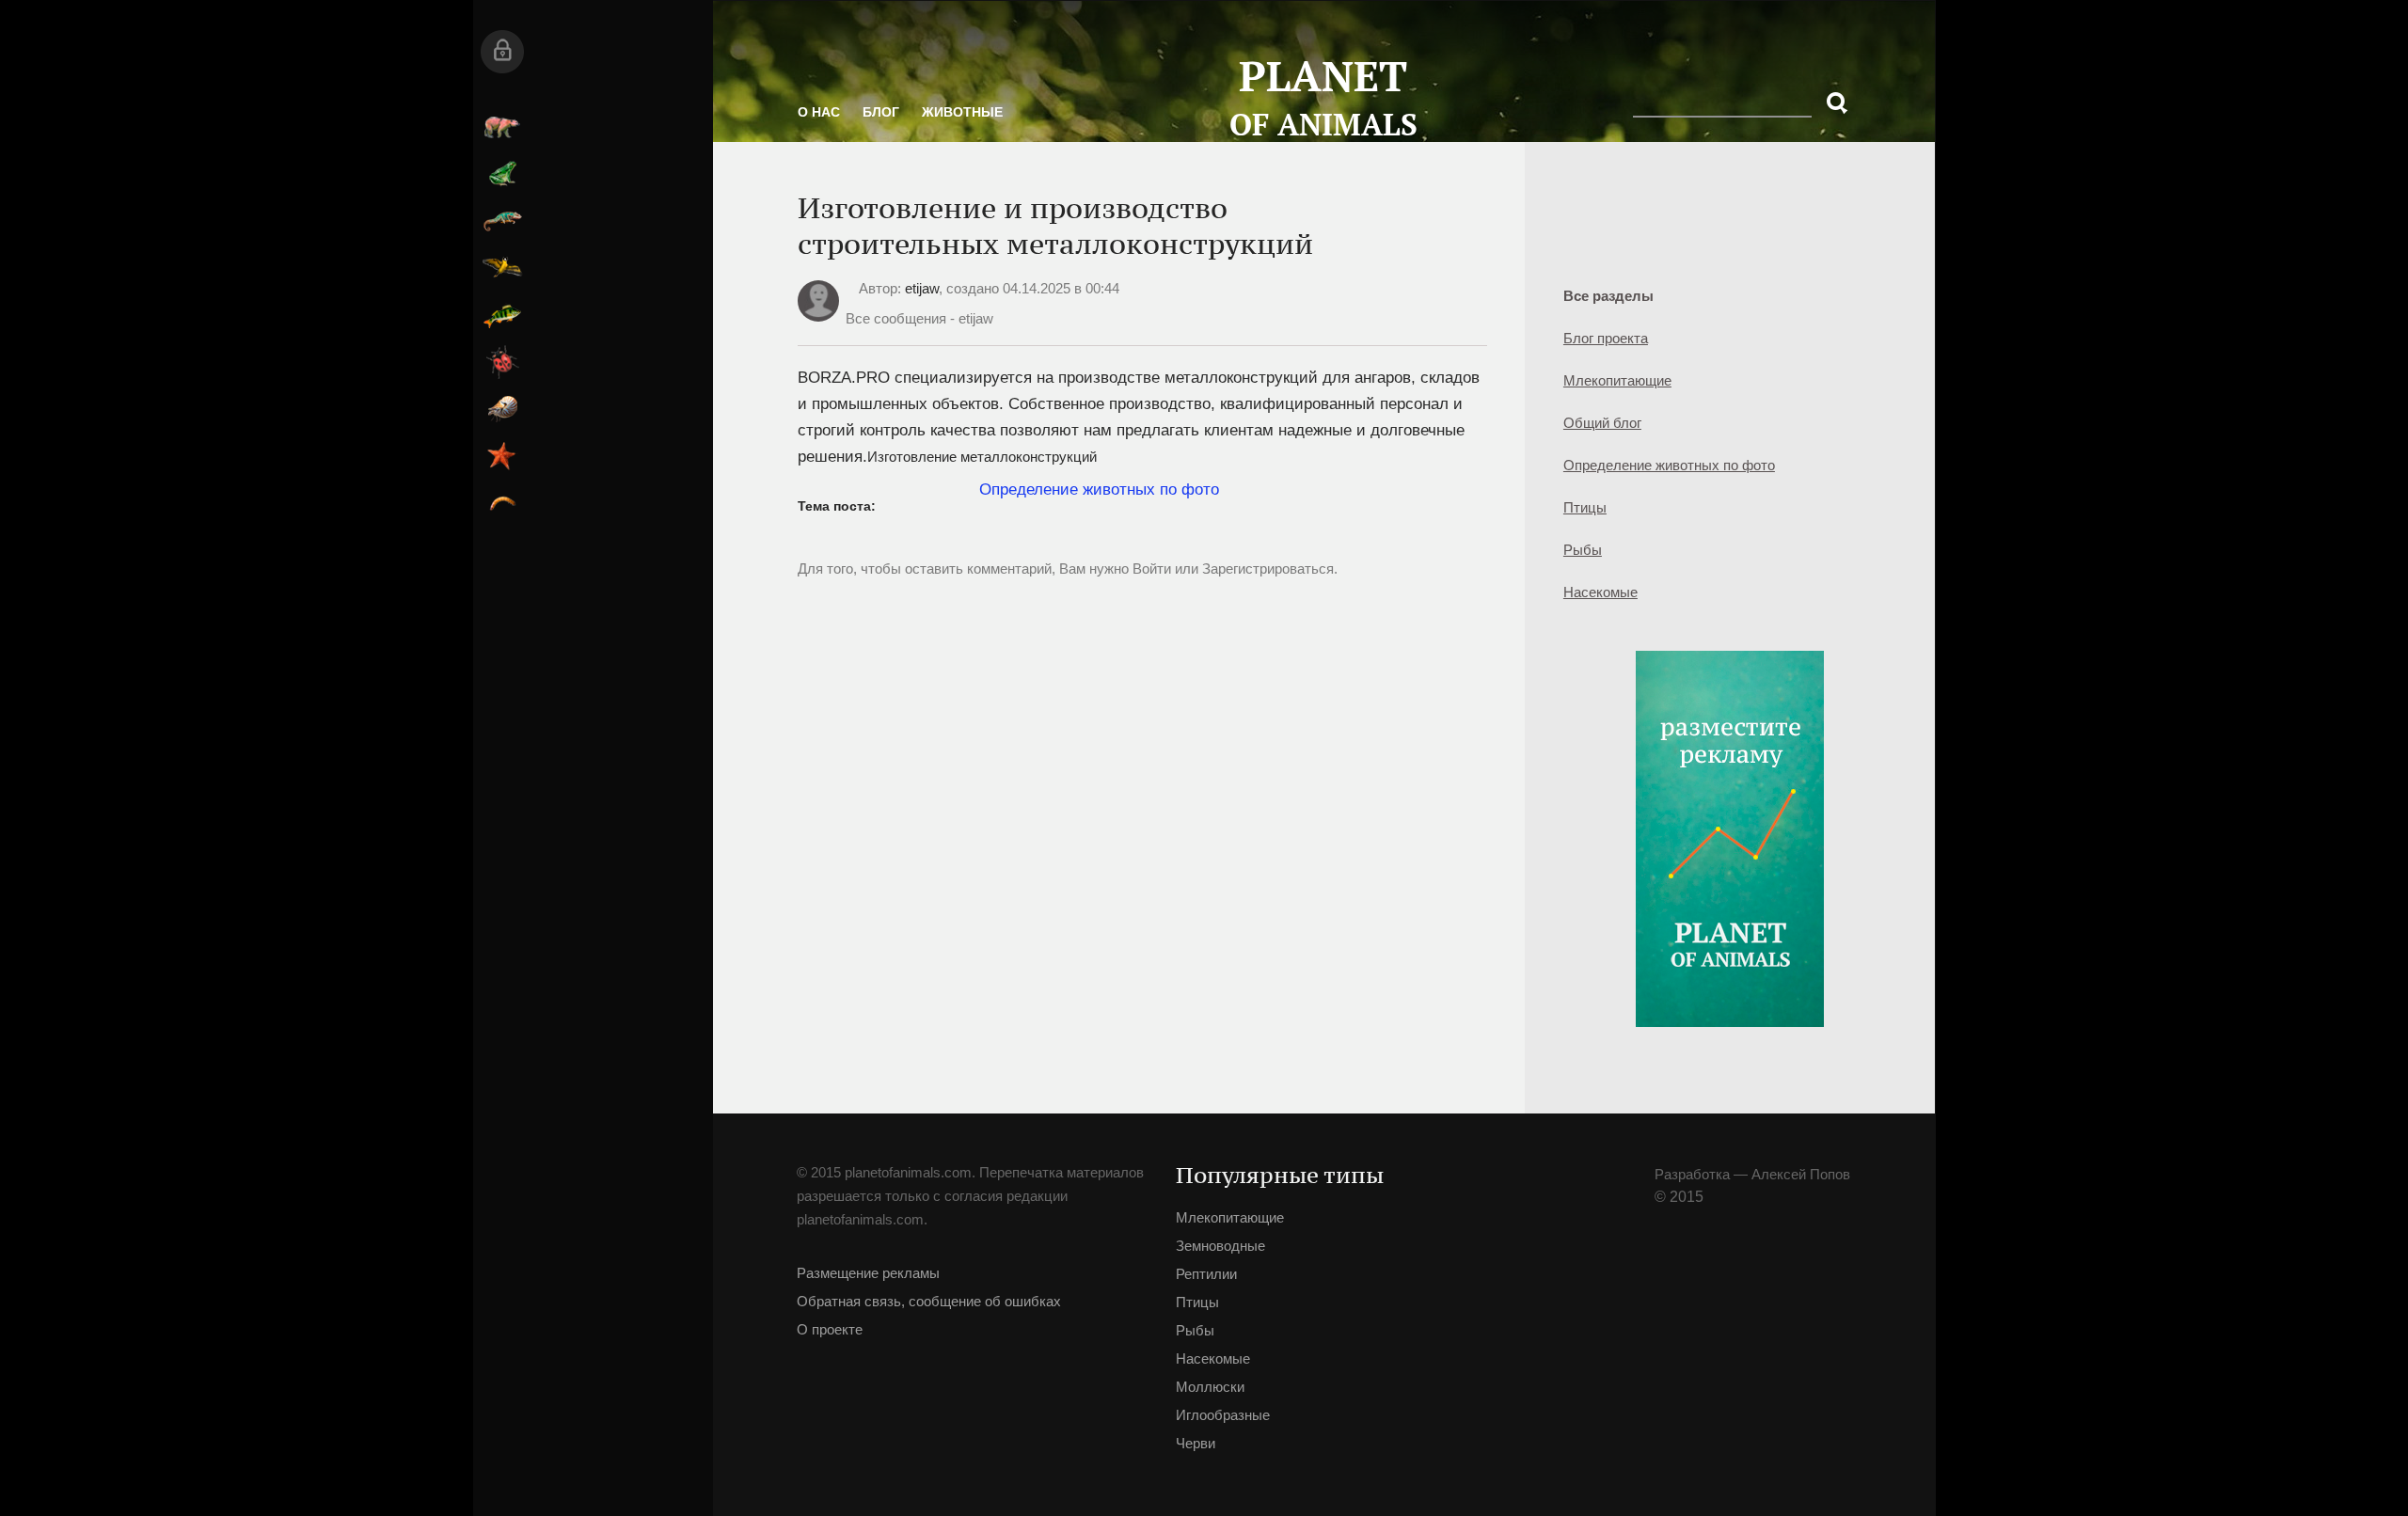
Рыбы (773, 315)
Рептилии (773, 221)
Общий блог (1455, 423)
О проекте (900, 1414)
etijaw (992, 360)
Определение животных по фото (1503, 482)
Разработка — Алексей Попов (1481, 1207)
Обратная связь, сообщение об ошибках (969, 1372)
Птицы (773, 268)
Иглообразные (773, 456)
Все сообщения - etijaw (990, 390)
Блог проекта (1458, 338)
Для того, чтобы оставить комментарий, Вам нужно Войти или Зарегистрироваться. (1069, 701)
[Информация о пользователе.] (889, 388)
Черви (773, 503)
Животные (1033, 132)
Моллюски (773, 409)
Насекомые (773, 362)
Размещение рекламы (939, 1329)
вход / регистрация (773, 52)
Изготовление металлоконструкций (1053, 581)
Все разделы (1461, 296)
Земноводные (773, 174)
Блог (951, 132)
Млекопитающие (773, 127)
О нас (889, 132)
